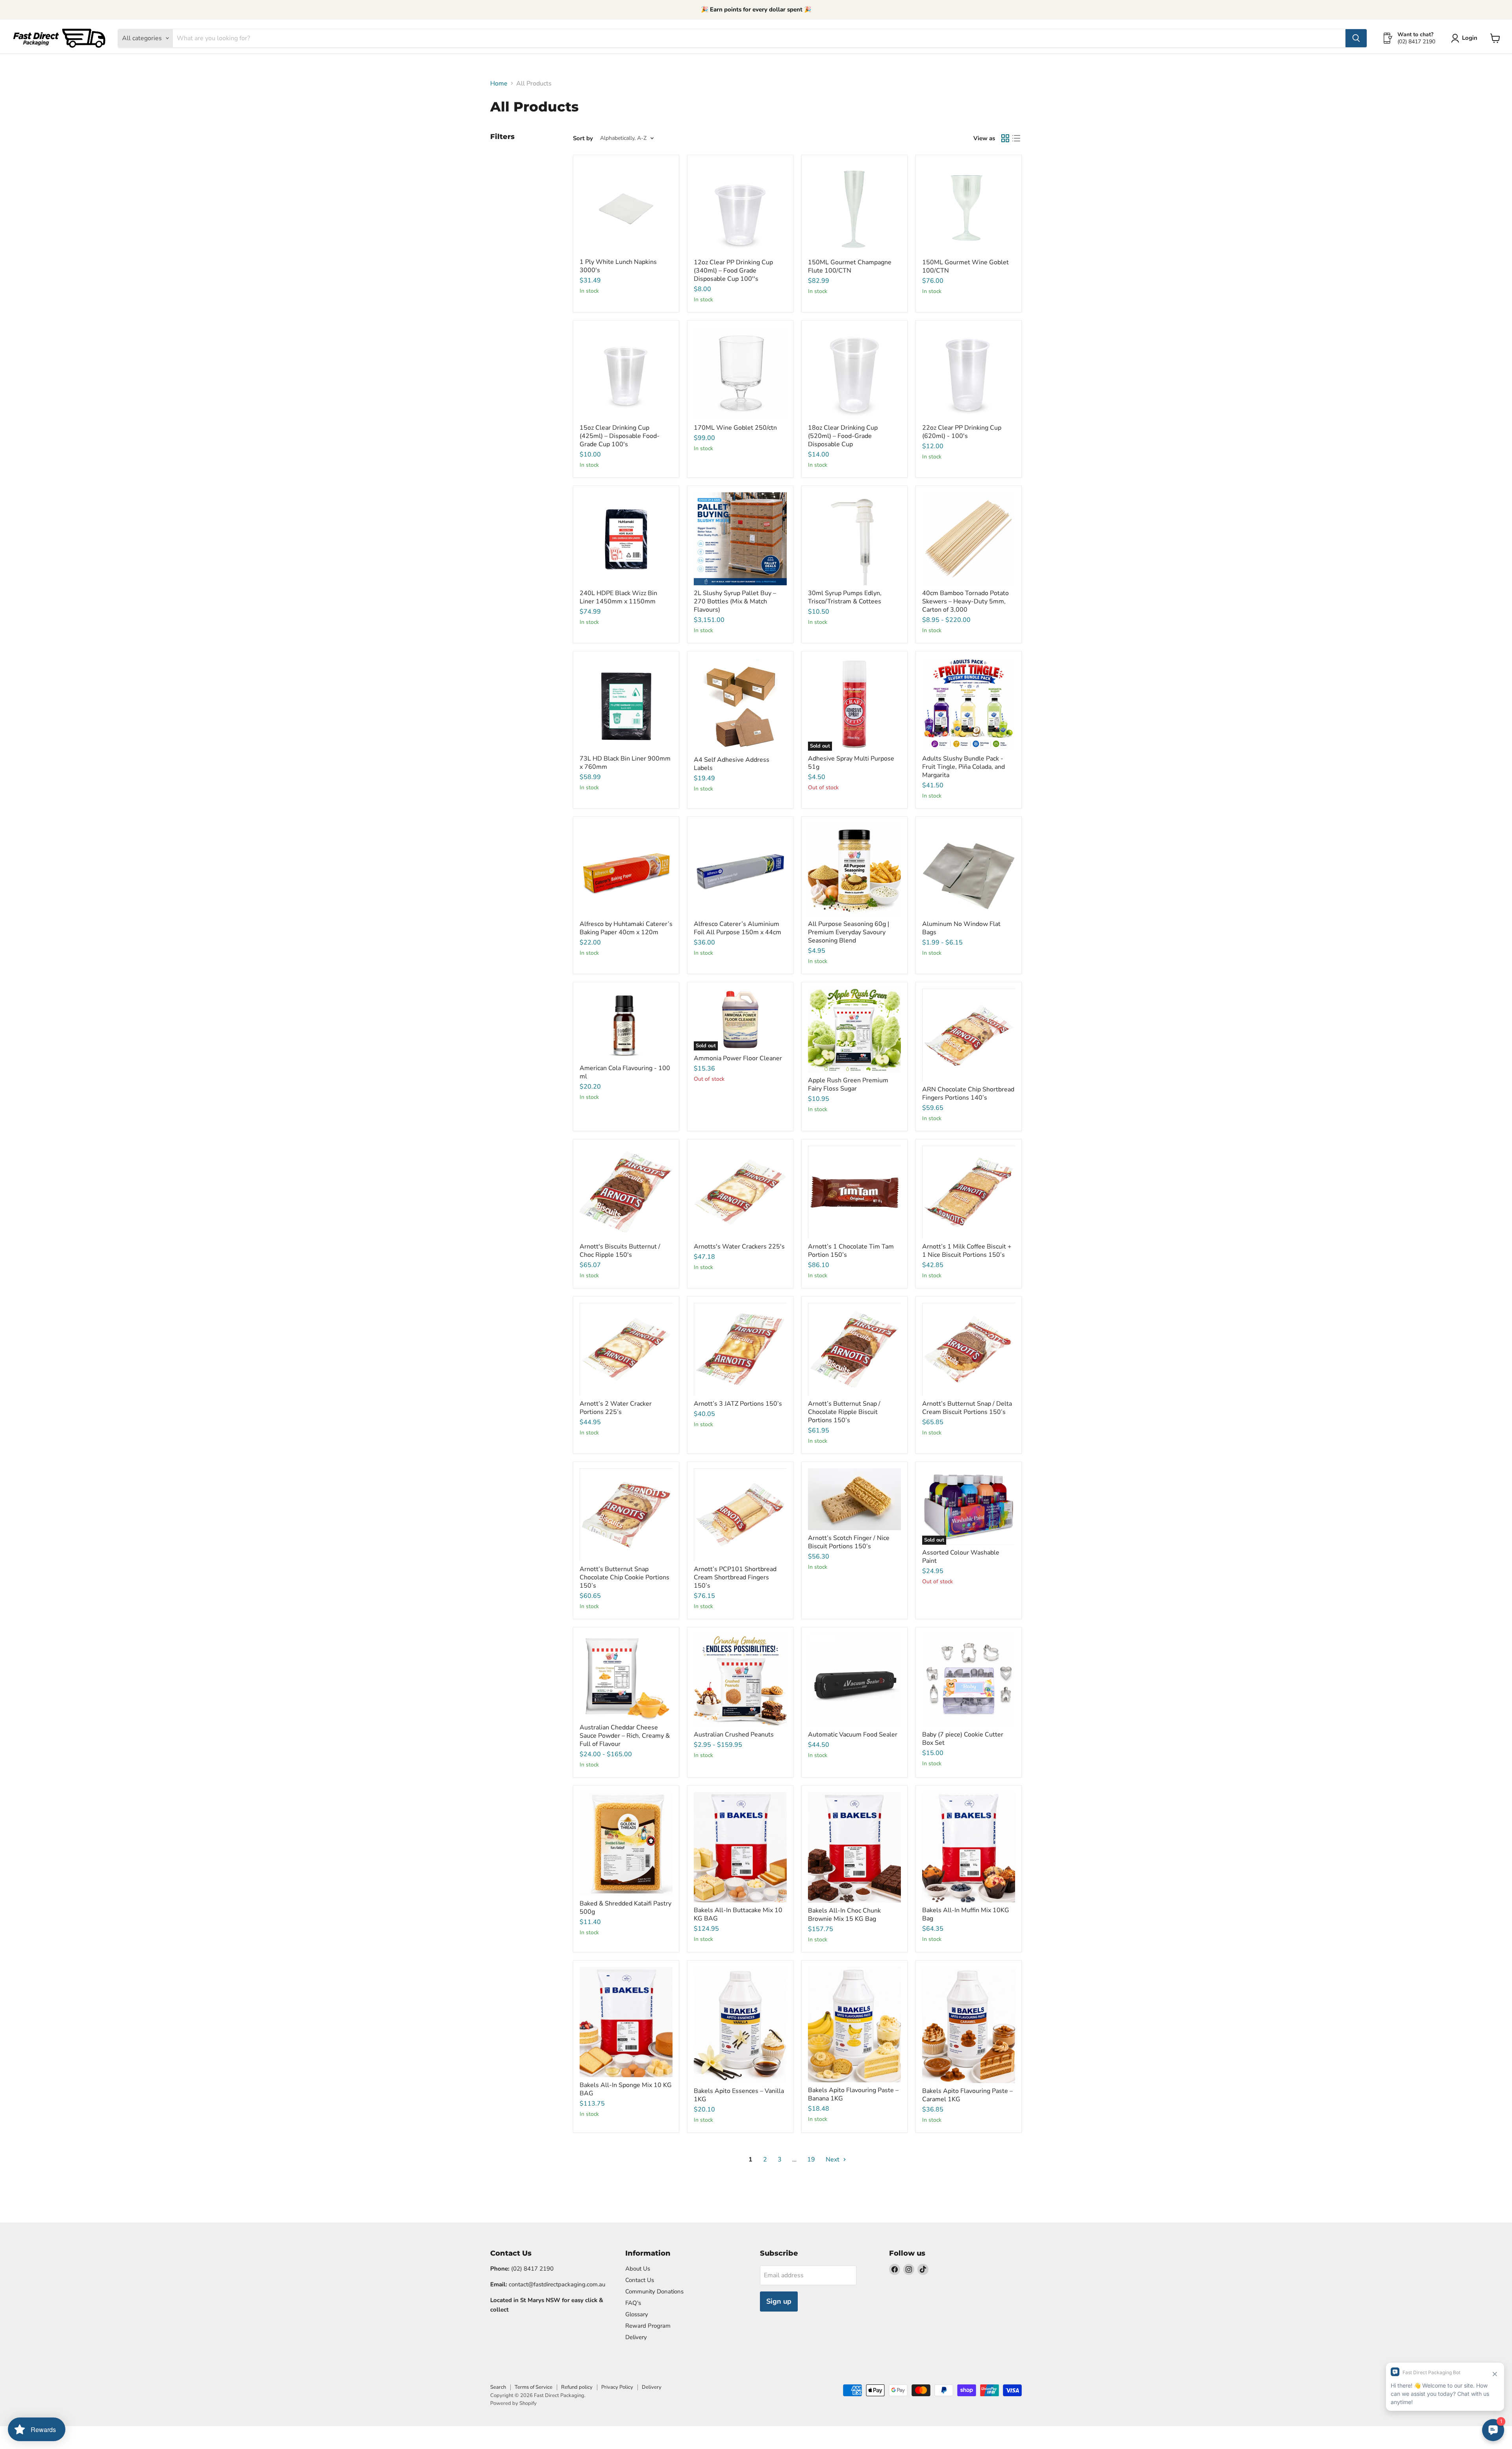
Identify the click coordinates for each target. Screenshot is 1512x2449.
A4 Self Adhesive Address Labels (732, 764)
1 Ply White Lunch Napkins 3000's (618, 266)
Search (498, 2387)
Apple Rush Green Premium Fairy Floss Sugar (848, 1084)
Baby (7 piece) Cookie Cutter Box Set (963, 1739)
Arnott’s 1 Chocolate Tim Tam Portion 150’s (851, 1251)
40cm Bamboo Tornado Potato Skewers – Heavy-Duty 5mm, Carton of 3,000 (965, 601)
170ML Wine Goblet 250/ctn (735, 428)
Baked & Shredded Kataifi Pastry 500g (625, 1908)
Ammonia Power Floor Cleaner (738, 1058)
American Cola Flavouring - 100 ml (625, 1072)
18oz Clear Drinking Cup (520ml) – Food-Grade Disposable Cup (843, 436)
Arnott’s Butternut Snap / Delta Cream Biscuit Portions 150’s (967, 1408)
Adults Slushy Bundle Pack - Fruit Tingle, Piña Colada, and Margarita (964, 767)
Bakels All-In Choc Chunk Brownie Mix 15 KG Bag (844, 1915)
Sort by (583, 138)
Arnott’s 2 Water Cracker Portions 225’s (616, 1408)
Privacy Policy (617, 2387)
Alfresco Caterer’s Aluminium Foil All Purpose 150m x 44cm (737, 928)
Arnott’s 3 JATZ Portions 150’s (738, 1404)
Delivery (636, 2337)
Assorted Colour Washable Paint (961, 1557)
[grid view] (1005, 138)
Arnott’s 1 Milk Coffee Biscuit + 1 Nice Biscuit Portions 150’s (967, 1251)
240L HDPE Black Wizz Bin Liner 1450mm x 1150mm (618, 597)
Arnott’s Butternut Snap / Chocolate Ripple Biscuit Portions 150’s (844, 1412)
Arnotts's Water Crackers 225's (739, 1247)
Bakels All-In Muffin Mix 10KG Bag (966, 1914)
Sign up (779, 2301)
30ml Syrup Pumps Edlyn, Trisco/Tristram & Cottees (845, 597)
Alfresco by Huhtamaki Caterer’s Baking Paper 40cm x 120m (626, 928)
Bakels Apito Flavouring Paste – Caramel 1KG (967, 2095)
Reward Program (648, 2326)
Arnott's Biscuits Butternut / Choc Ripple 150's (620, 1251)
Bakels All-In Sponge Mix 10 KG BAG (626, 2089)
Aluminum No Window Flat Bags (961, 928)
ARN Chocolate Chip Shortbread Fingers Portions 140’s (968, 1094)
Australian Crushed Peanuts (734, 1735)
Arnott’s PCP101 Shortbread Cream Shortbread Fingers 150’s (735, 1577)
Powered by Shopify (513, 2403)
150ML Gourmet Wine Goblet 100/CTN (965, 266)
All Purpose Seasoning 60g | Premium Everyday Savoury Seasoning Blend (849, 932)
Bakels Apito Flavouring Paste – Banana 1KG (853, 2094)
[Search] (1356, 38)
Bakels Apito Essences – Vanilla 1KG (739, 2095)
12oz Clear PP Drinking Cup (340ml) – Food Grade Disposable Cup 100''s (733, 271)
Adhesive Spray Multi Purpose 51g (851, 763)
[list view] (1016, 138)
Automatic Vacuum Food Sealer (853, 1735)
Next (833, 2160)
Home (499, 83)
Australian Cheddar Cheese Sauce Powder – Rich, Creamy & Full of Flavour (625, 1736)
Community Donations (654, 2291)
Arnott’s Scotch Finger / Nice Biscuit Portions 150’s (849, 1542)
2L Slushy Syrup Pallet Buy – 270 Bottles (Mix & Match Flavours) (735, 601)
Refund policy (577, 2387)
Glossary (637, 2314)
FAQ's (633, 2303)
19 (811, 2160)
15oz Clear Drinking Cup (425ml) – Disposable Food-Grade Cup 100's (620, 436)
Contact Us (640, 2280)
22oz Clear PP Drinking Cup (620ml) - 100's (962, 432)
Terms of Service (534, 2387)
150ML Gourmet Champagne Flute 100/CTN (850, 266)
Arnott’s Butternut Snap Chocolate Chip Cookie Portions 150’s (624, 1577)
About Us (638, 2269)
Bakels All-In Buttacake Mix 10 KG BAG (738, 1914)
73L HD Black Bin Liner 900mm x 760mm (625, 763)
